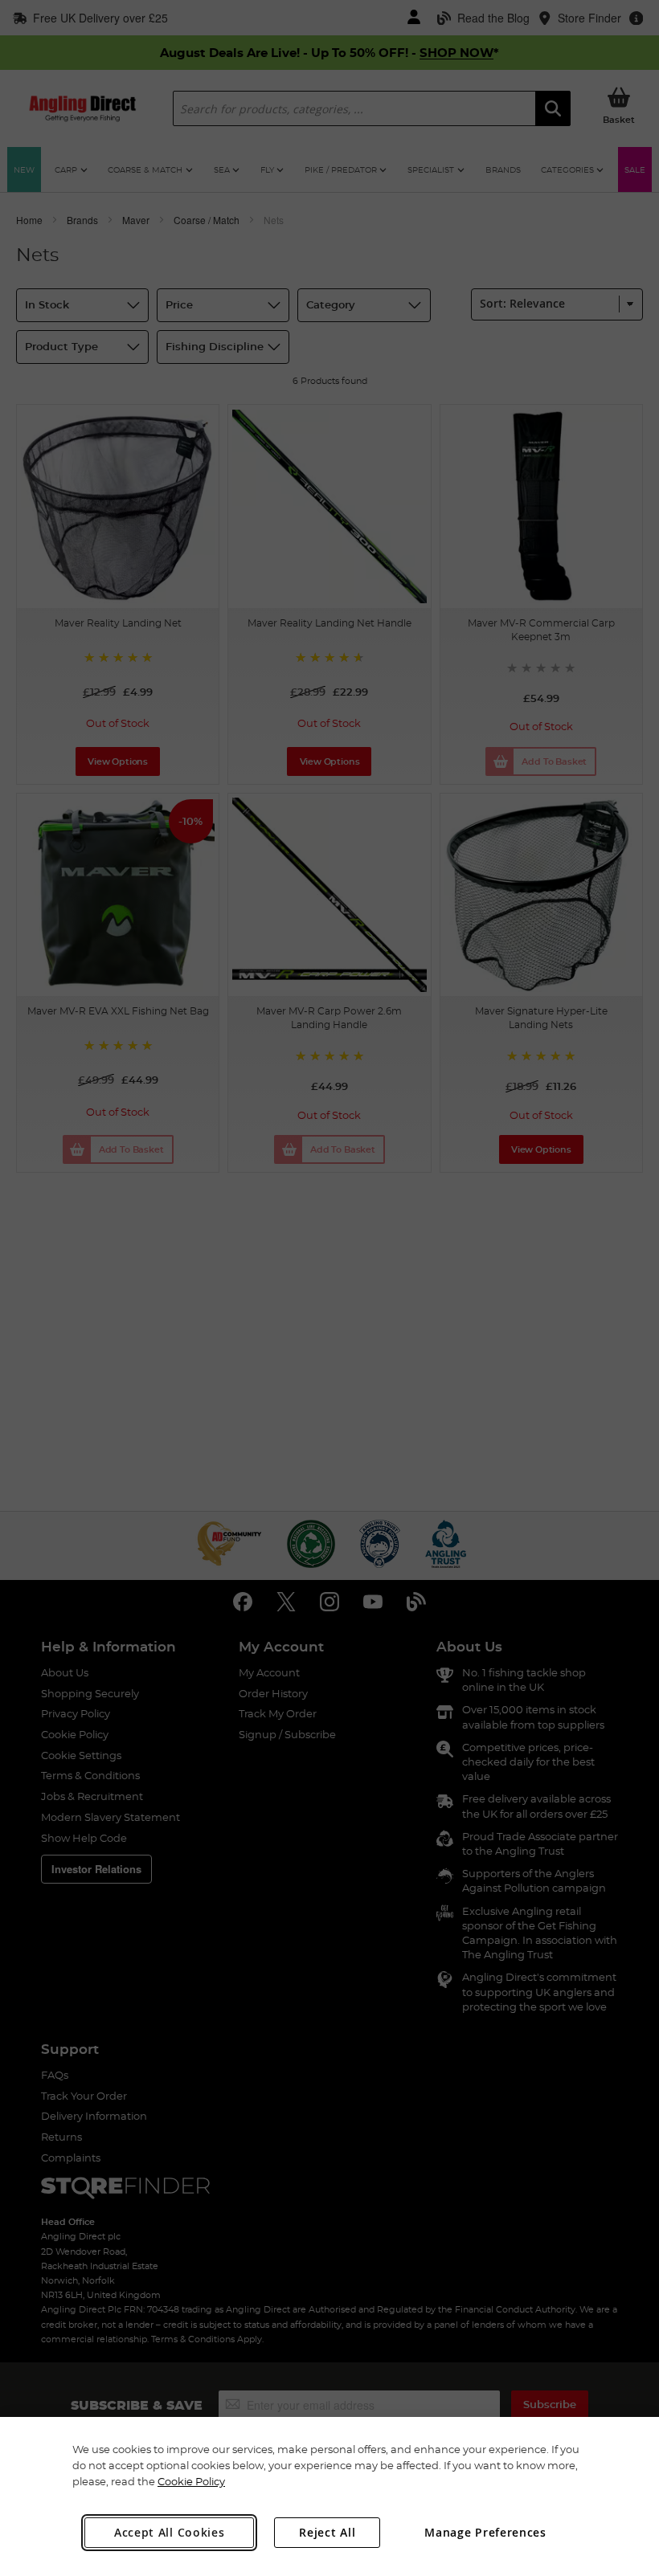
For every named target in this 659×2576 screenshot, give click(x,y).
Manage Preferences (485, 2532)
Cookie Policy (191, 2481)
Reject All (327, 2532)
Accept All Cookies (170, 2532)
